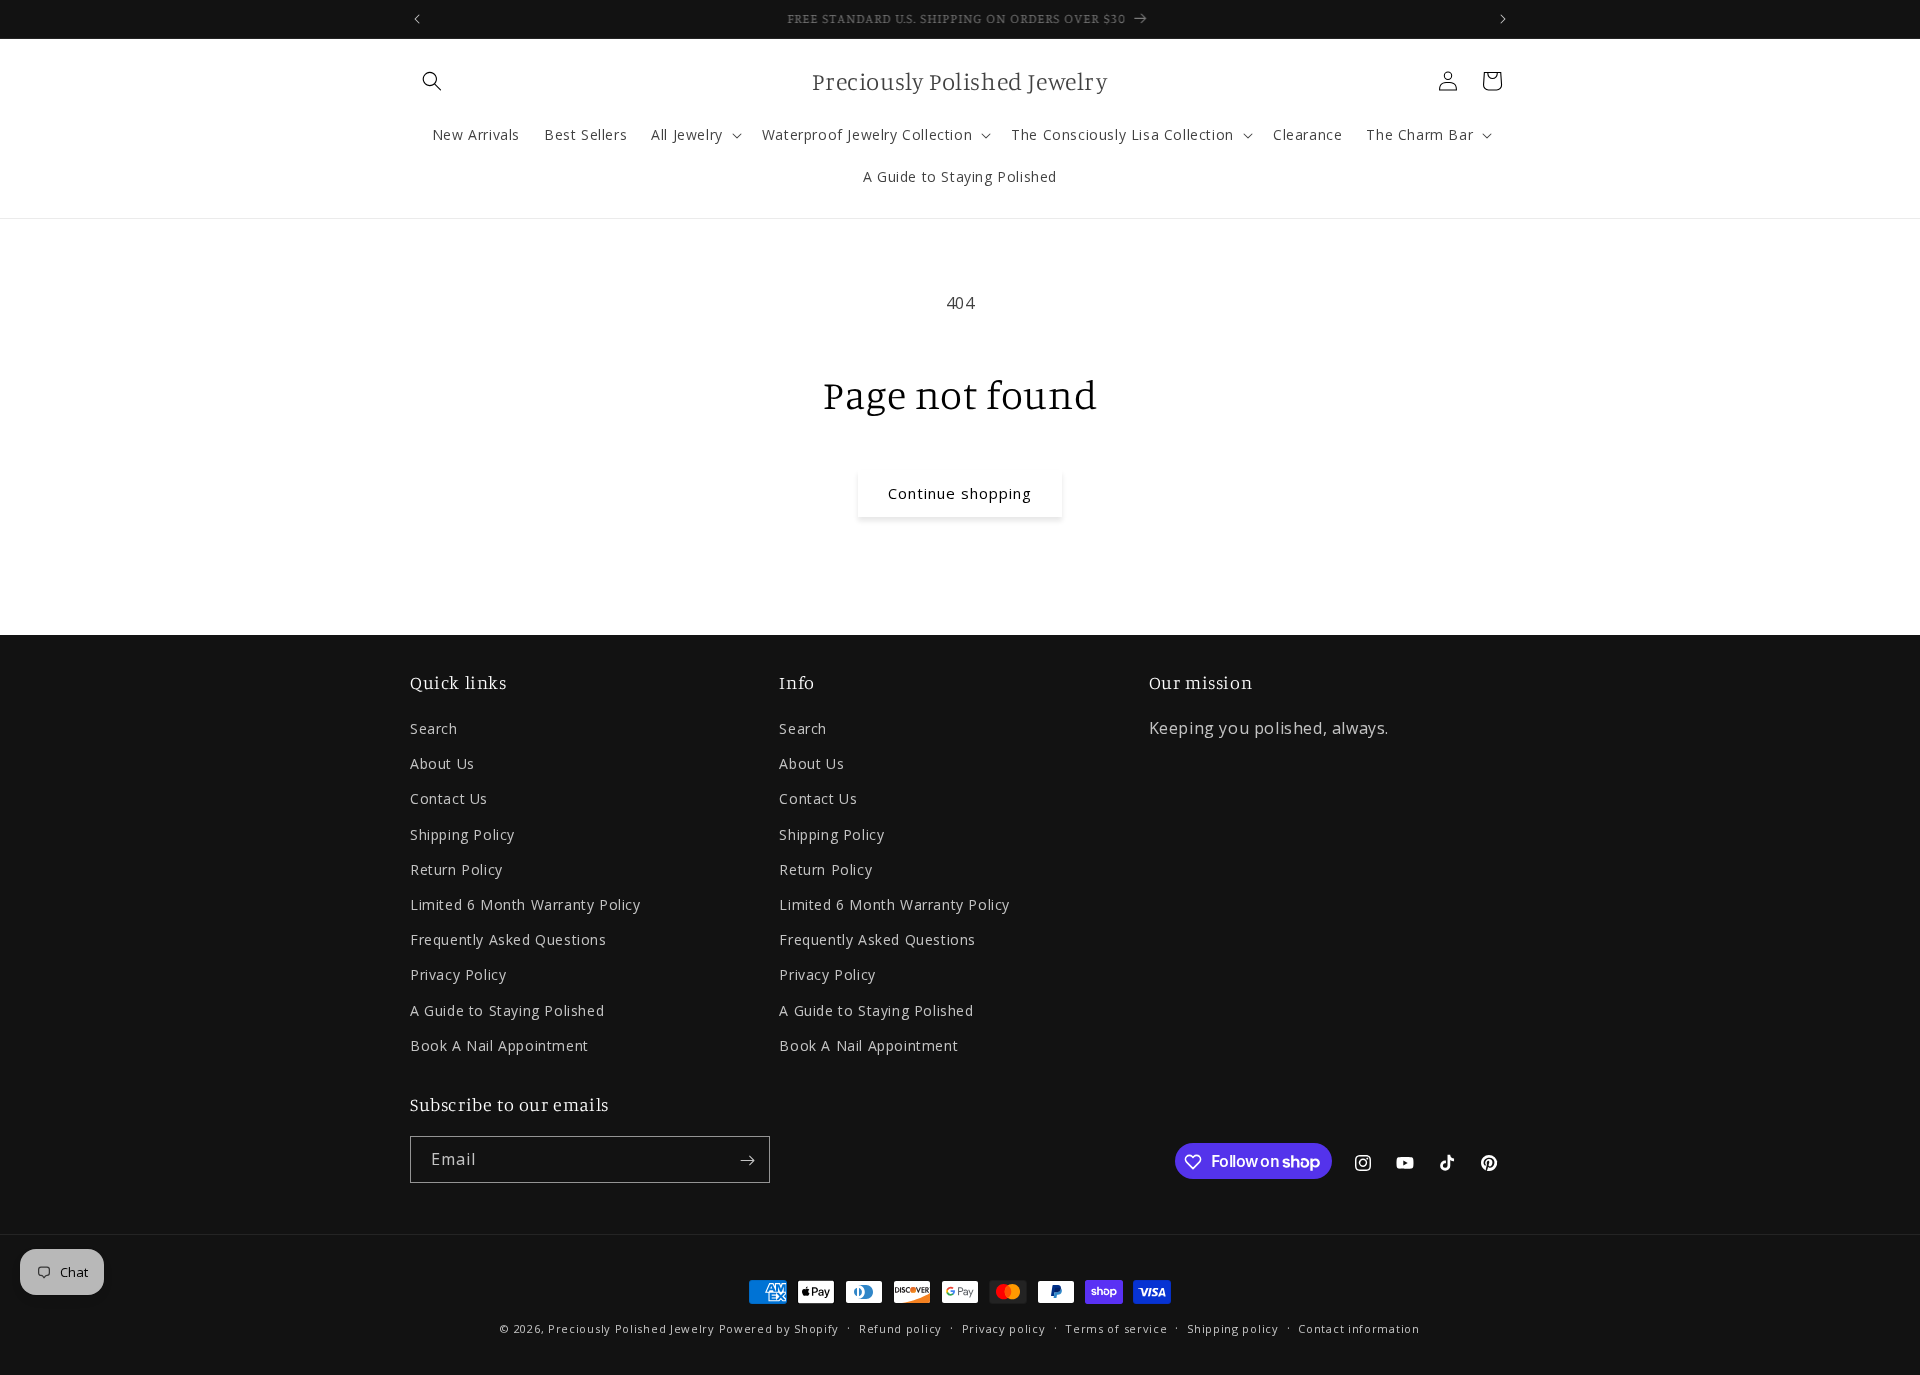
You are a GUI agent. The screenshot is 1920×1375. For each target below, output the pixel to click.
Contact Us (449, 799)
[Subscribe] (747, 1160)
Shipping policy (1233, 1327)
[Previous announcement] (417, 19)
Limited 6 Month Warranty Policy (525, 904)
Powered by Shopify (779, 1328)
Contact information (1358, 1327)
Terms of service (1116, 1327)
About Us (442, 764)
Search (434, 728)
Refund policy (900, 1327)
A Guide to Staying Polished (507, 1010)
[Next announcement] (1503, 19)
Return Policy (456, 869)
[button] (432, 81)
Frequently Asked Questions (508, 939)
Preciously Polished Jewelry (633, 1328)
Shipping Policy (462, 834)
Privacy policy (1004, 1327)
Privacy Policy (458, 975)
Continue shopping (960, 493)
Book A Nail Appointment (499, 1045)
